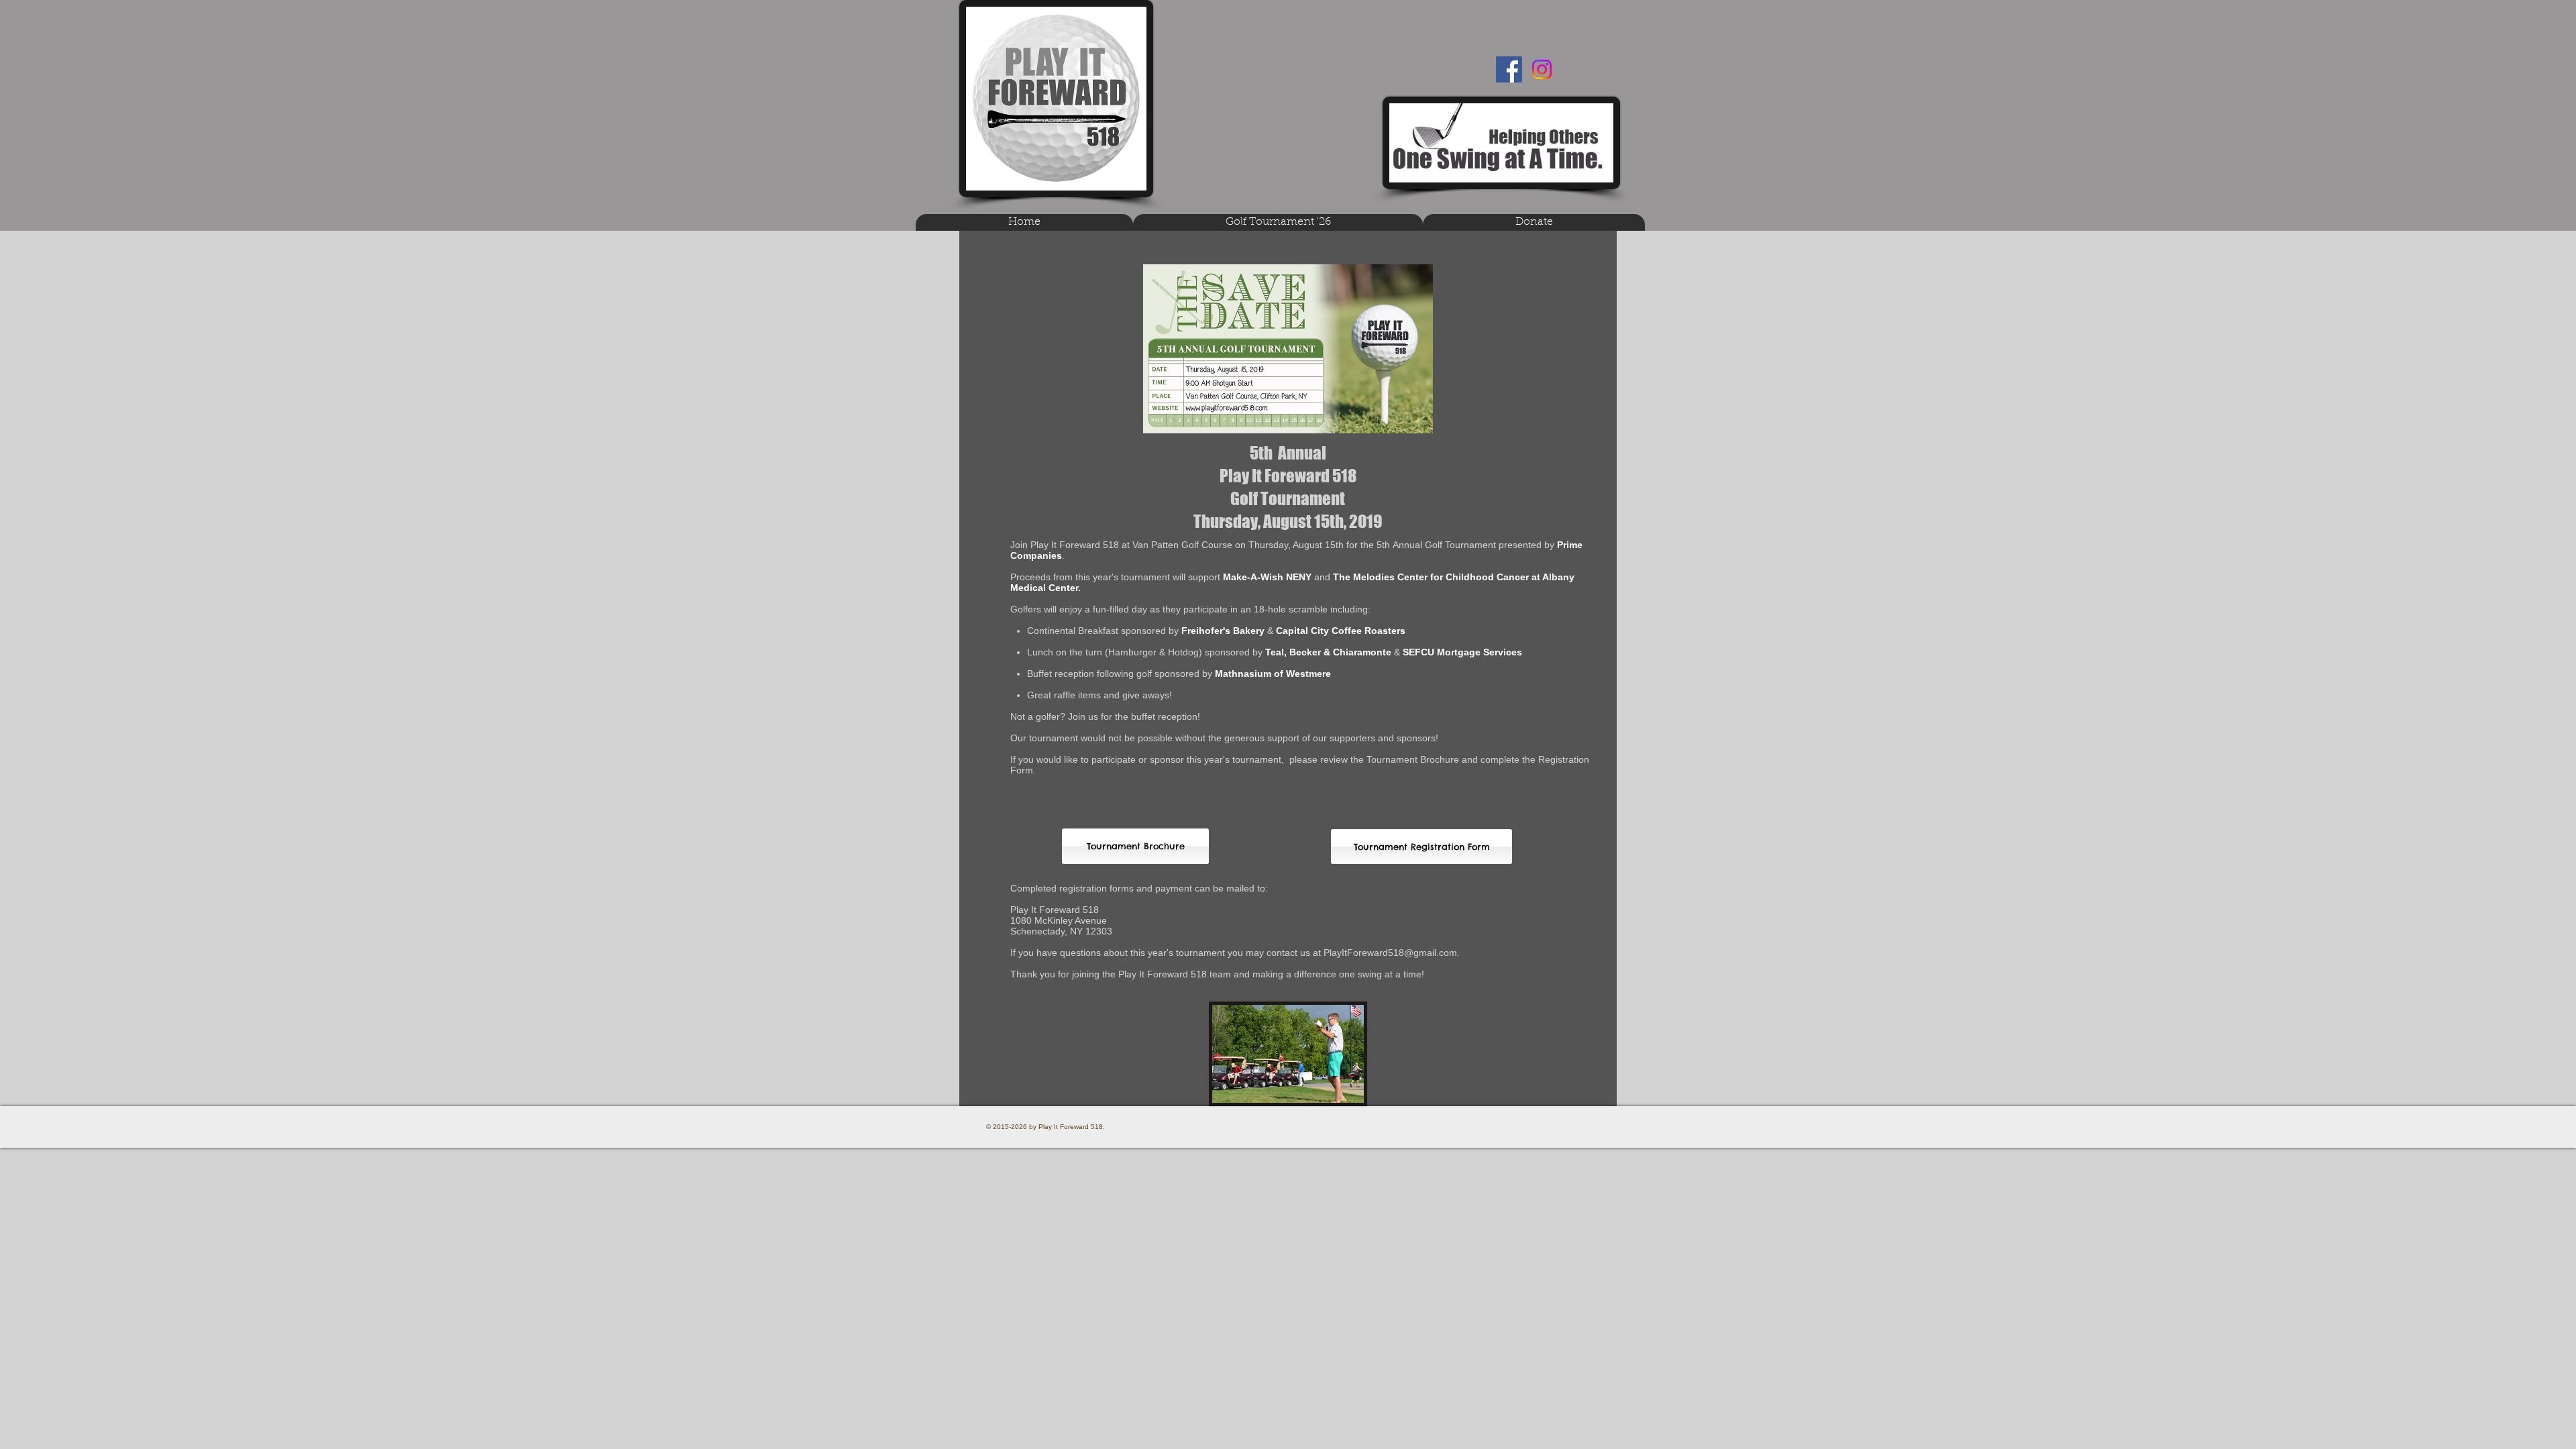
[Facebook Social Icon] (1509, 69)
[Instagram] (1542, 69)
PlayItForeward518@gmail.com (1390, 953)
